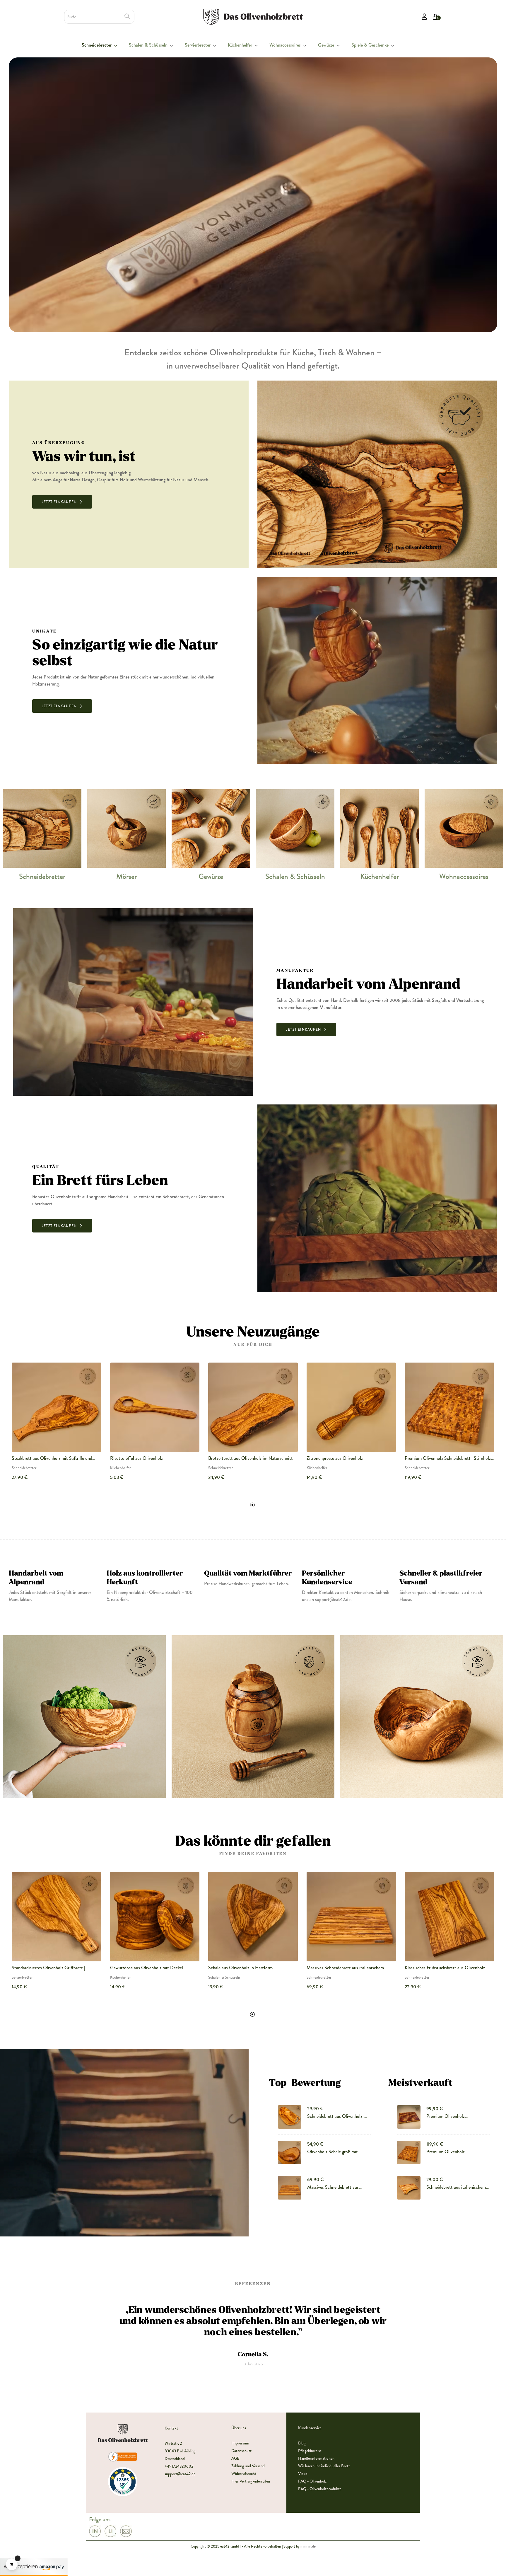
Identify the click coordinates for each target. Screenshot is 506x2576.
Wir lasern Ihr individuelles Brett (324, 2466)
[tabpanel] (57, 1426)
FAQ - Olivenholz (312, 2481)
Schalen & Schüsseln (295, 877)
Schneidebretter (42, 877)
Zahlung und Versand (248, 2466)
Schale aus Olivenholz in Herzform (240, 1968)
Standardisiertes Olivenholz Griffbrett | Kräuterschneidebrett (48, 1968)
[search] (127, 16)
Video (303, 2473)
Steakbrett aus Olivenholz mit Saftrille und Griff (52, 1458)
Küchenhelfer (379, 877)
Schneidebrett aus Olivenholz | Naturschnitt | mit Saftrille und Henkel (336, 2116)
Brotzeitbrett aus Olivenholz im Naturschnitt (251, 1458)
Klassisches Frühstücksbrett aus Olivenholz (445, 1968)
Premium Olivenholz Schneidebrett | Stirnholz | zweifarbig (451, 2116)
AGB (235, 2458)
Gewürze (211, 877)
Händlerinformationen (316, 2458)
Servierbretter (22, 1977)
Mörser (126, 877)
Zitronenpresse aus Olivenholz (335, 1458)
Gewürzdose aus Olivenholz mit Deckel (147, 1968)
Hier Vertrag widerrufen (251, 2481)
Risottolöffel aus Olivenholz (136, 1458)
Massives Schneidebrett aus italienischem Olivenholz (345, 1968)
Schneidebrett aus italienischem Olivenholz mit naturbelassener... (457, 2187)
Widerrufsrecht (244, 2473)
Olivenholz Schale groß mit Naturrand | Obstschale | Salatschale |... (333, 2152)
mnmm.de (308, 2546)
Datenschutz (241, 2451)
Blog (302, 2443)
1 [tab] (252, 1505)
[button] (62, 502)
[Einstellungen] (424, 17)
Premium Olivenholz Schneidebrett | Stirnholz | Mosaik (449, 1458)
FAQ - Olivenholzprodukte (320, 2489)
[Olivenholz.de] (253, 16)
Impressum (240, 2443)
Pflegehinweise (310, 2451)
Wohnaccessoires (464, 877)
